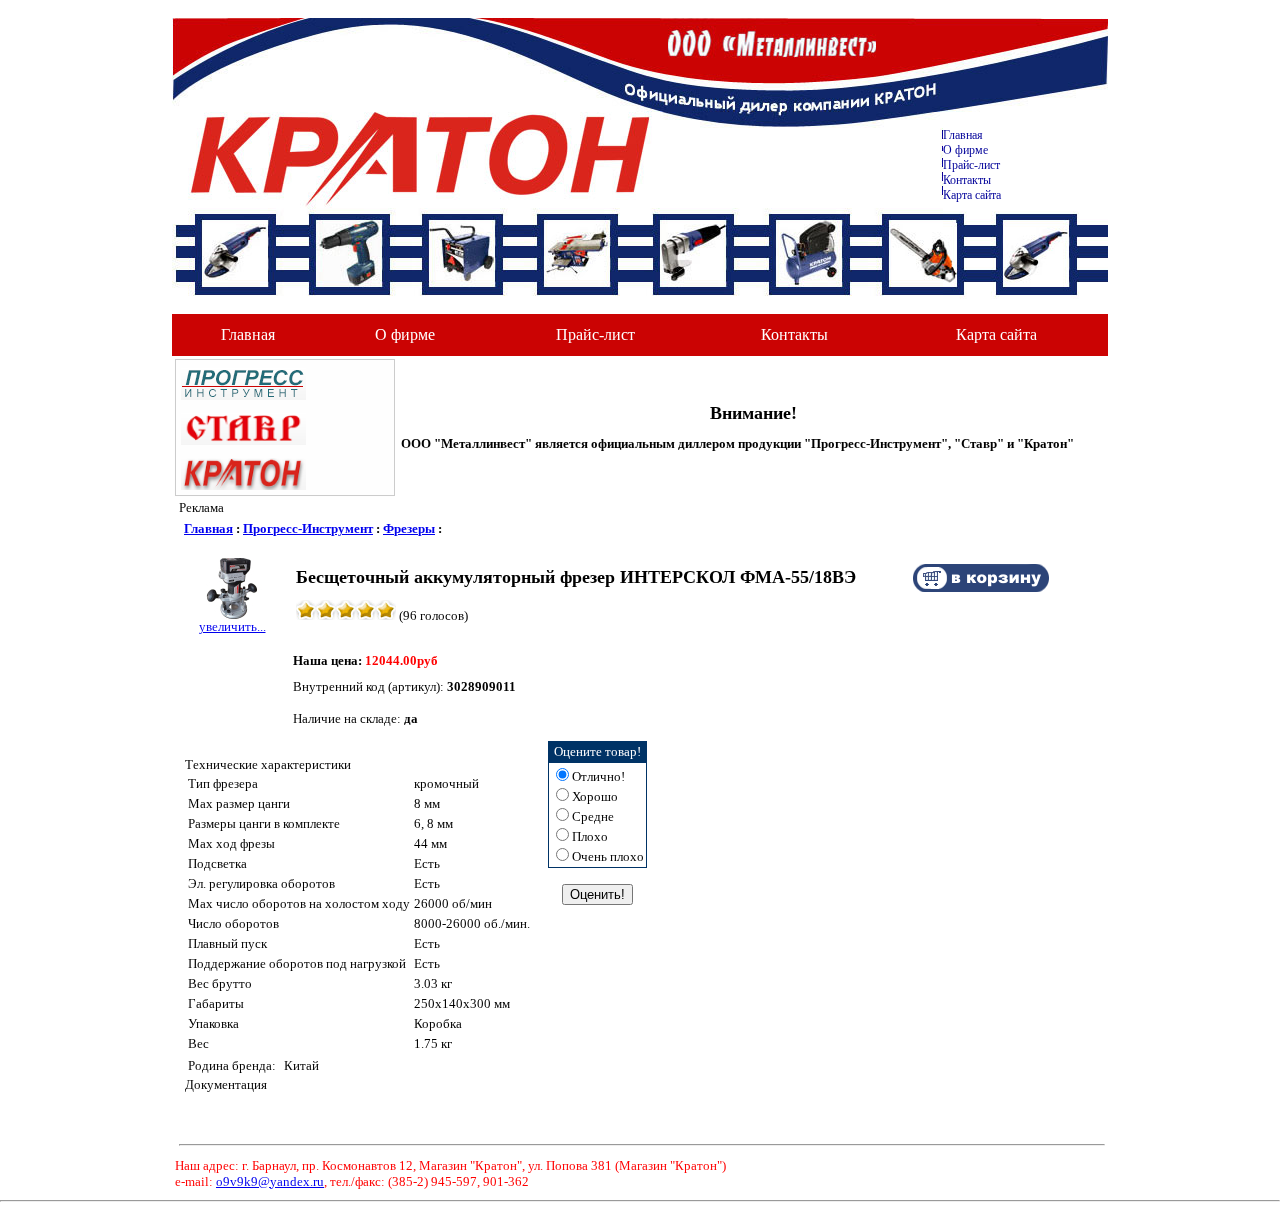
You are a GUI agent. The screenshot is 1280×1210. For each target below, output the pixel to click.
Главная (963, 135)
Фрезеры (409, 528)
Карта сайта (972, 195)
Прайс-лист (971, 165)
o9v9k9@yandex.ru (270, 1181)
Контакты (967, 180)
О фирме (405, 334)
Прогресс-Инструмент (308, 528)
